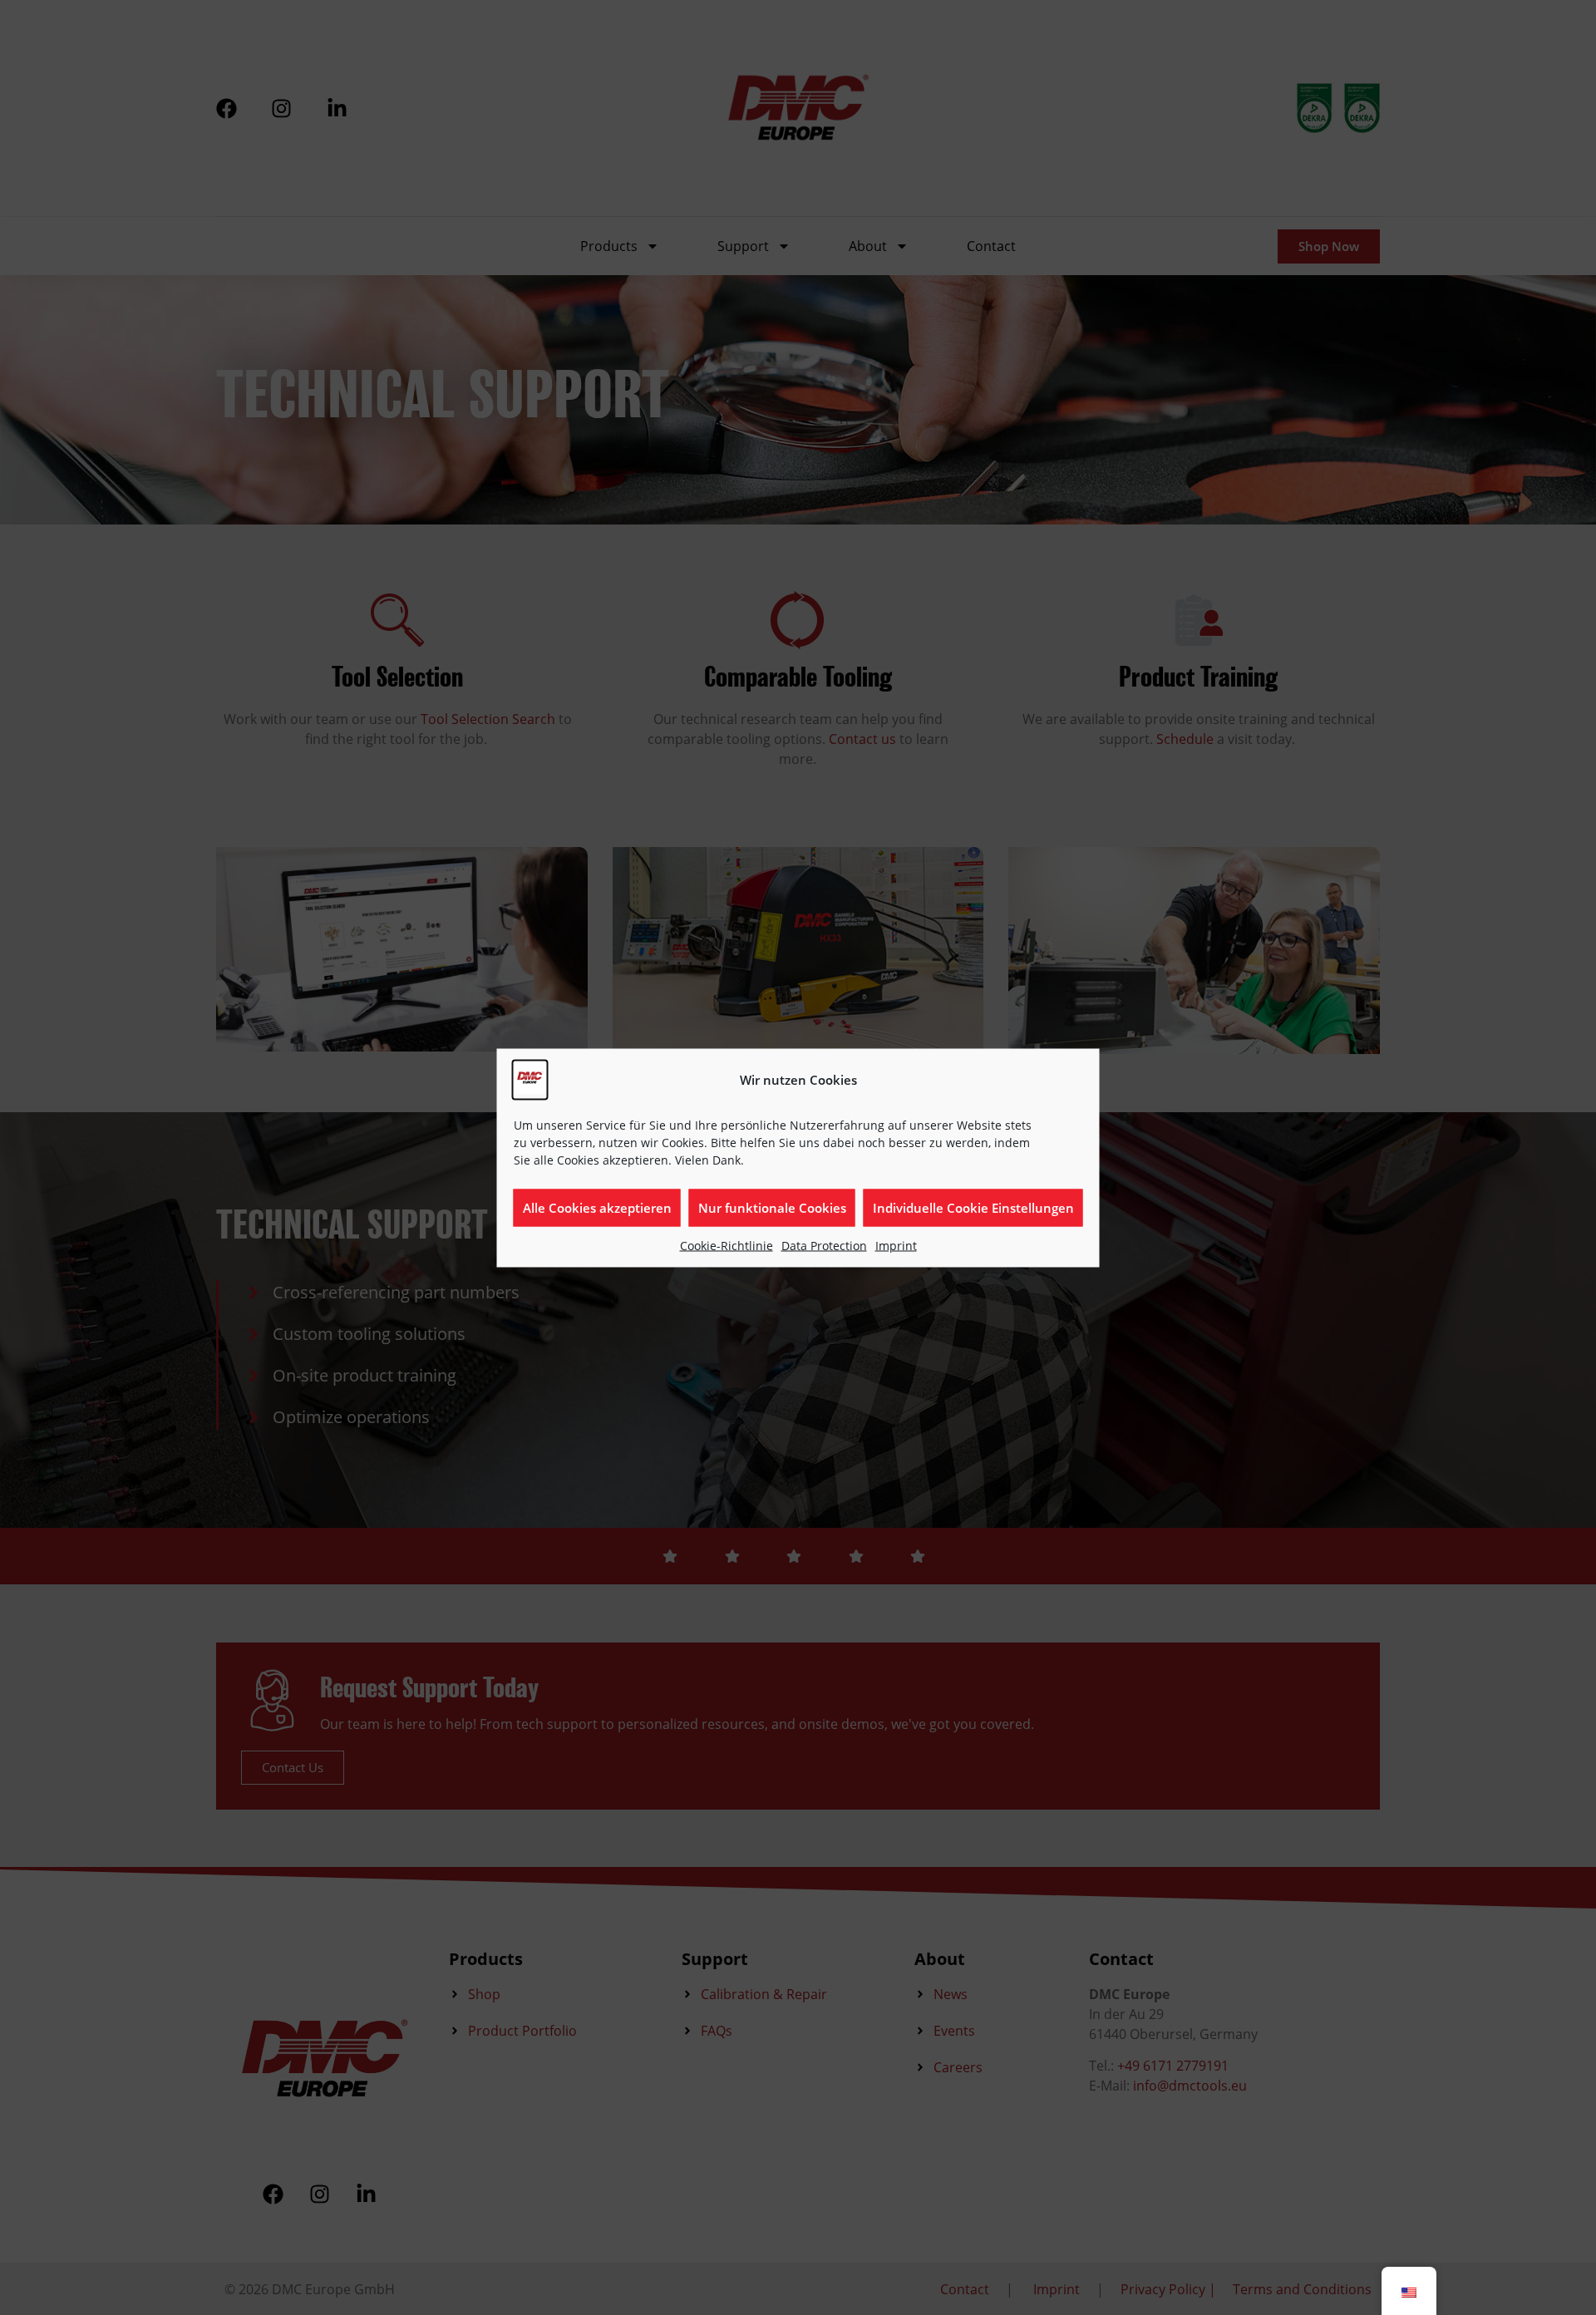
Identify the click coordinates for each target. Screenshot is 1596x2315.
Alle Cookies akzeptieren (597, 1208)
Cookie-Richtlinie (727, 1245)
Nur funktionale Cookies (772, 1208)
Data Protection (824, 1245)
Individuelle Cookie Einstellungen (973, 1208)
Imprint (896, 1245)
